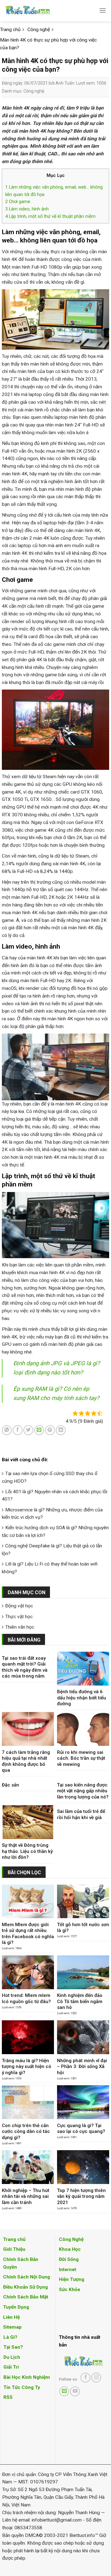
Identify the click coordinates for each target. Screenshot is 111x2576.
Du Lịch (12, 2357)
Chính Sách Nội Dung (27, 2277)
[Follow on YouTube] (75, 2391)
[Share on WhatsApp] (7, 1430)
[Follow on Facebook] (85, 2378)
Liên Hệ (11, 2317)
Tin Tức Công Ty (22, 2387)
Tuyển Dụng (16, 2307)
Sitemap (12, 2327)
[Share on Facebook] (18, 1430)
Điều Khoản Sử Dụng (25, 2287)
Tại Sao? (13, 2347)
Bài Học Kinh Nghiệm (27, 2377)
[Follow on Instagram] (96, 2378)
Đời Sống (69, 2259)
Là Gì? (10, 2337)
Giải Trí (11, 2367)
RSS (8, 2397)
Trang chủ (14, 2239)
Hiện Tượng (72, 2279)
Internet (68, 2270)
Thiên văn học (20, 1627)
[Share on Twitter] (28, 1430)
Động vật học (19, 1606)
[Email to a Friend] (39, 1430)
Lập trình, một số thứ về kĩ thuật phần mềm (50, 216)
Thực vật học (19, 1617)
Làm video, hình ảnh (27, 209)
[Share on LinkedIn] (61, 1430)
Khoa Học (70, 2249)
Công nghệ (34, 91)
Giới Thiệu (14, 2249)
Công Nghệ (71, 2239)
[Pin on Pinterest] (50, 1430)
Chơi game (18, 202)
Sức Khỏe (70, 2290)
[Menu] (103, 10)
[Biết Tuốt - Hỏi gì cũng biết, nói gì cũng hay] (39, 11)
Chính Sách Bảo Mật (26, 2297)
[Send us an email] (64, 2391)
